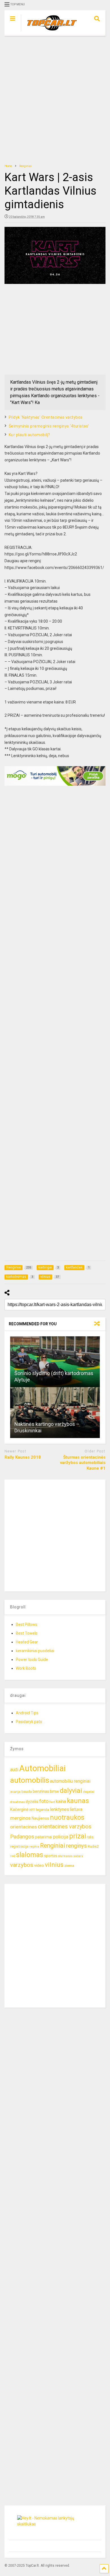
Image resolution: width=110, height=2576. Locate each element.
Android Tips (27, 1713)
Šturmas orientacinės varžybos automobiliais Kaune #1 (83, 1463)
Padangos (22, 1837)
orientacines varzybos (65, 1827)
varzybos (22, 1865)
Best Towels (27, 1633)
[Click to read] (55, 1362)
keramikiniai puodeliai (35, 1651)
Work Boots (26, 1668)
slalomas (30, 1855)
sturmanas (65, 1856)
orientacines (24, 1827)
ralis (90, 1837)
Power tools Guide (32, 1660)
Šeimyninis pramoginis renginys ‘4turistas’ (49, 426)
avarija (15, 1792)
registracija (19, 1846)
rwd (13, 1856)
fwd (52, 1802)
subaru (78, 1856)
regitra (34, 1847)
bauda (27, 1792)
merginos (20, 1818)
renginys (76, 1846)
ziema (69, 1866)
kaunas (78, 1801)
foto (44, 1801)
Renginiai (53, 1846)
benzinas (41, 1792)
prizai (78, 1836)
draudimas (17, 1802)
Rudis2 (93, 1846)
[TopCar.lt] (49, 32)
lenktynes (60, 1809)
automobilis (30, 1780)
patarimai (44, 1837)
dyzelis (32, 1802)
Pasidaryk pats (29, 1722)
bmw (54, 1791)
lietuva (76, 1809)
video (39, 1865)
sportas (50, 1856)
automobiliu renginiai (70, 1781)
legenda (42, 1810)
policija (61, 1837)
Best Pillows (27, 1624)
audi (14, 1770)
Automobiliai (42, 1768)
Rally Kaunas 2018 (23, 1457)
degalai (89, 1792)
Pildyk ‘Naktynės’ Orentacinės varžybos (46, 417)
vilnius (54, 1865)
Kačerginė (19, 1810)
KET (32, 1810)
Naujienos (40, 1818)
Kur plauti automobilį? (29, 435)
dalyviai (71, 1791)
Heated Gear (27, 1642)
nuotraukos (67, 1818)
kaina (61, 1801)
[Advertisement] (55, 100)
